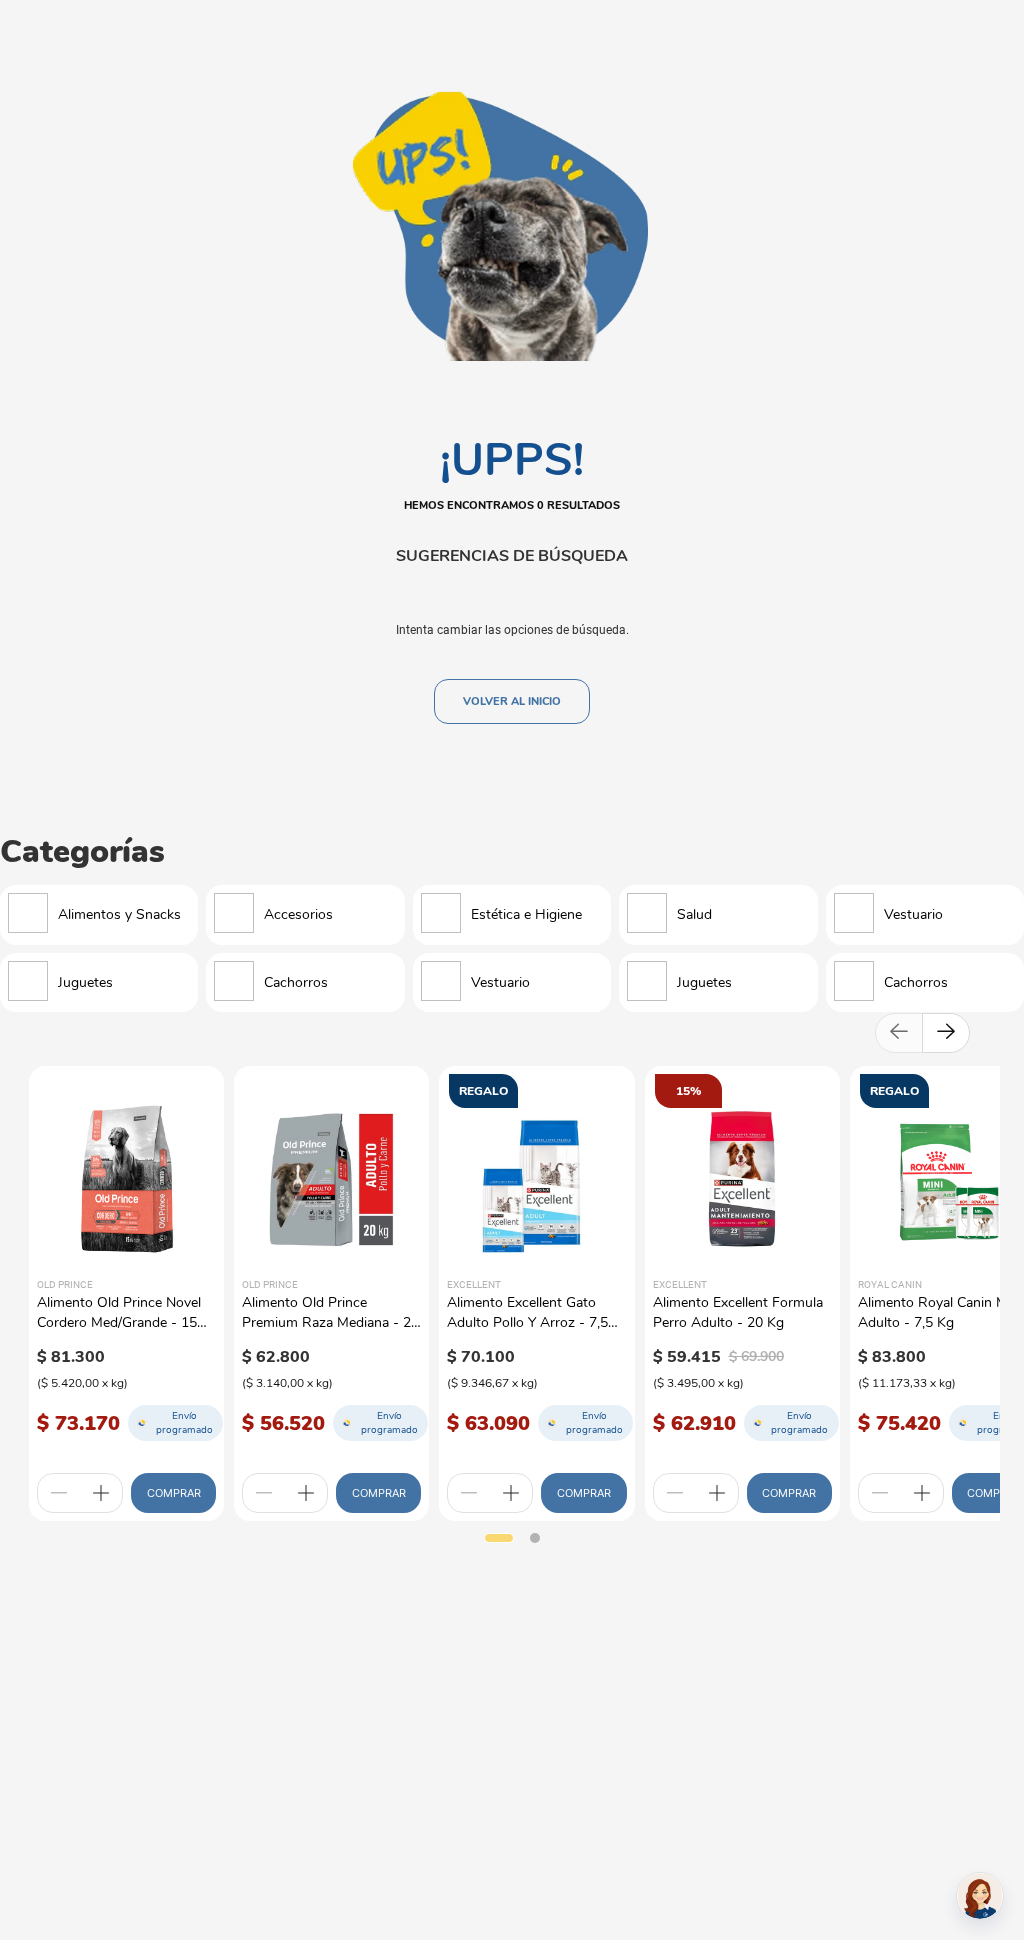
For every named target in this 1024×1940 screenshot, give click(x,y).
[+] (101, 1493)
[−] (59, 1493)
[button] (499, 1538)
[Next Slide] (946, 1033)
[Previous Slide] (899, 1033)
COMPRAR (174, 1493)
